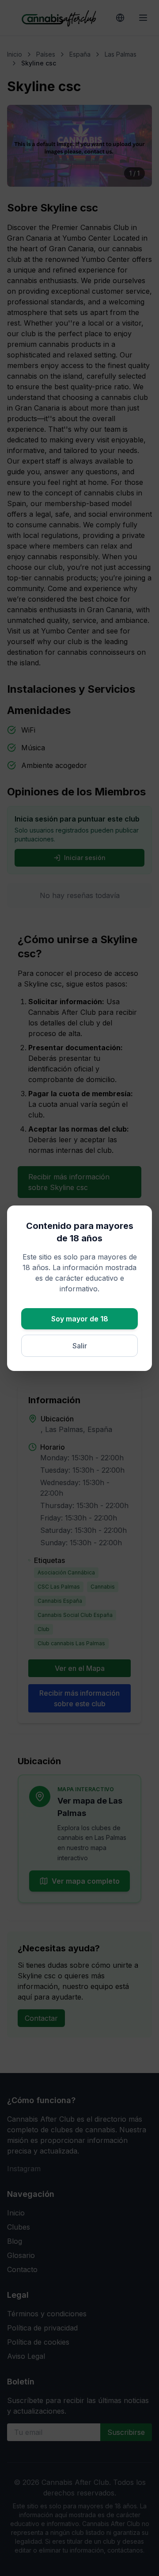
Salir (80, 1346)
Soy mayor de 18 (80, 1319)
